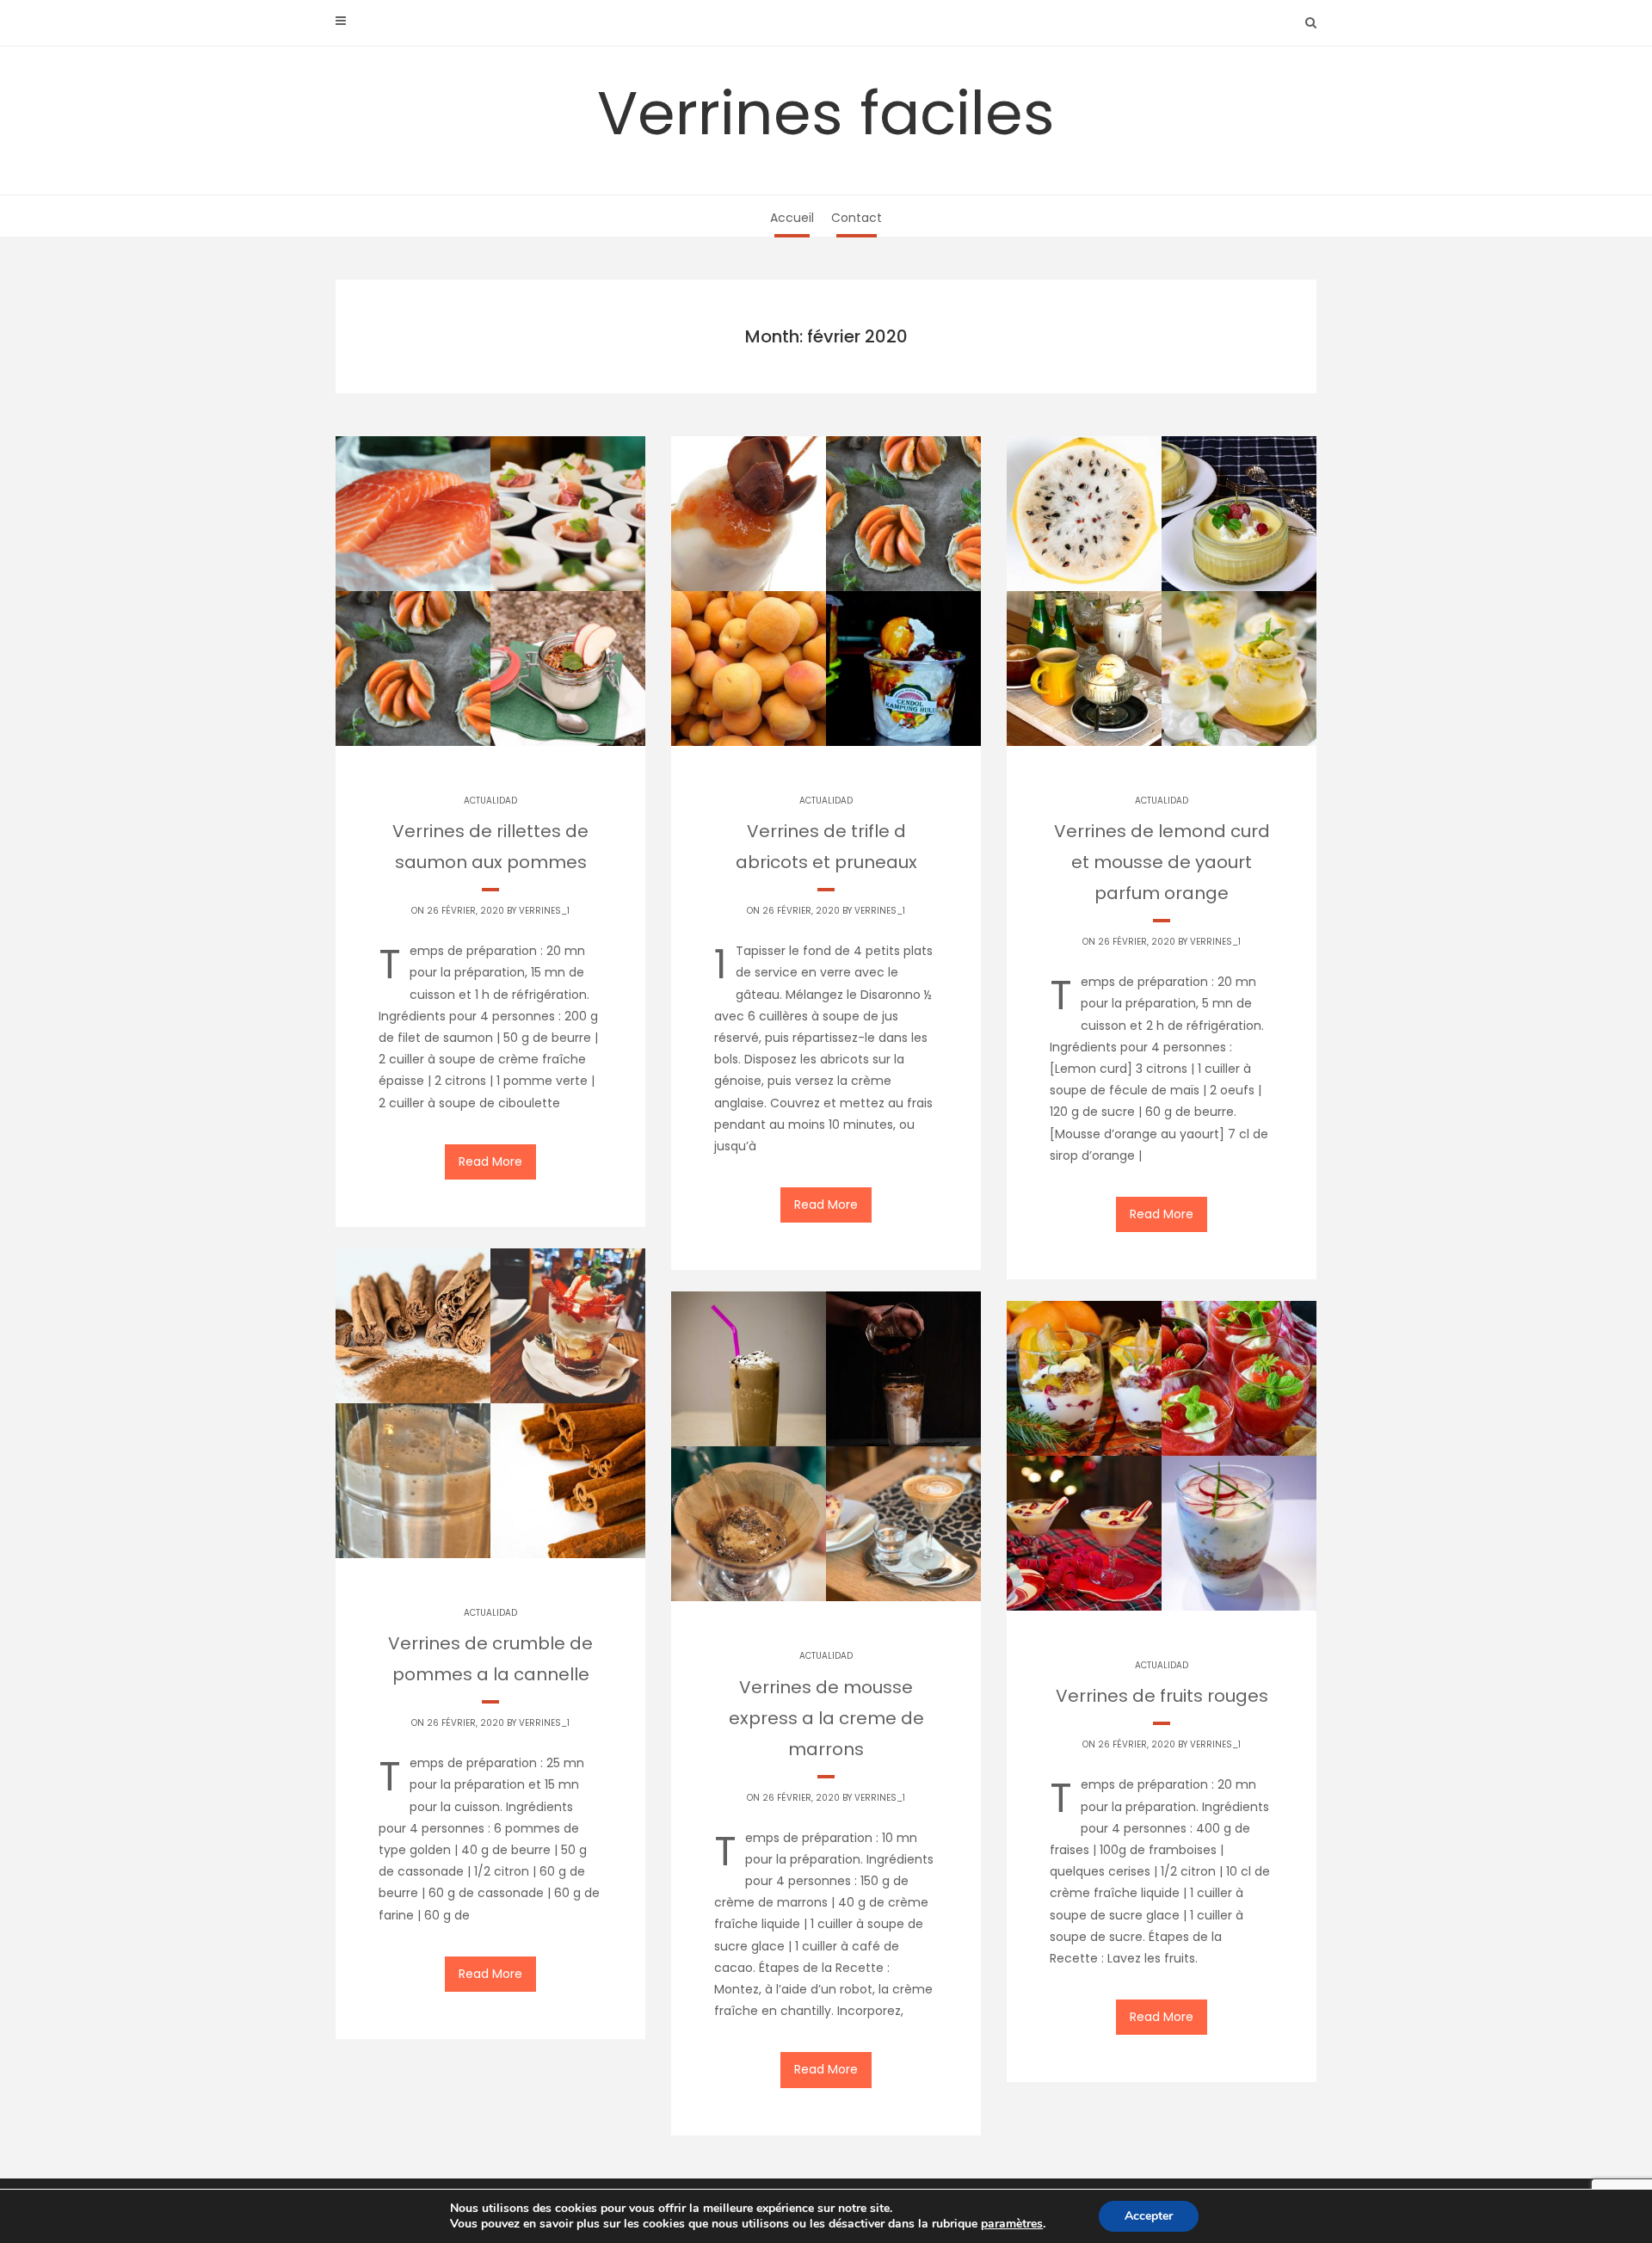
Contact (857, 218)
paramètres (1012, 2224)
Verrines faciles (826, 113)
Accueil (792, 218)
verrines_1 (544, 911)
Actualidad (490, 801)
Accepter (1149, 2216)
